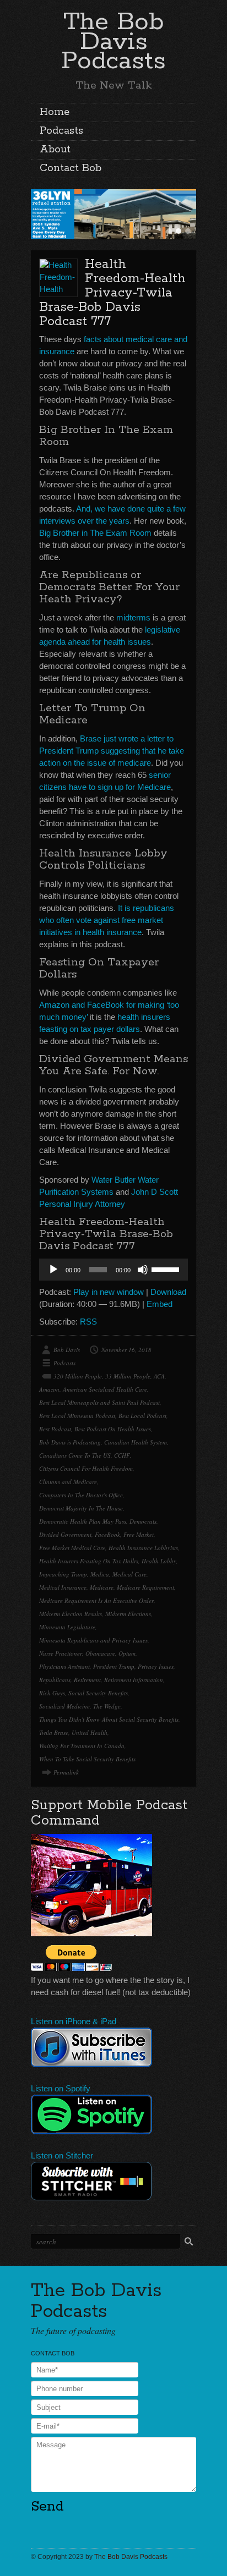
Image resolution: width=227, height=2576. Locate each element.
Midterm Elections (128, 1614)
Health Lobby (159, 1561)
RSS (88, 1322)
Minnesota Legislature (67, 1627)
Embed (160, 1304)
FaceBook (107, 1534)
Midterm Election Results (71, 1614)
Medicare (102, 1587)
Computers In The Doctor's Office (81, 1495)
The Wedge (107, 1706)
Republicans (55, 1680)
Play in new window (109, 1292)
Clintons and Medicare (68, 1482)
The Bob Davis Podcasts (113, 42)
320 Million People (78, 1376)
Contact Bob (71, 168)
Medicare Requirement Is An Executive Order (96, 1600)
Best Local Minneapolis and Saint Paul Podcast (99, 1402)
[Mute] (143, 1270)
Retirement (87, 1680)
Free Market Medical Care (72, 1548)
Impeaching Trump (63, 1574)
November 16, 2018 (126, 1350)
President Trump (114, 1666)
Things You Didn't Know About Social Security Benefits (109, 1719)
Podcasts (61, 131)
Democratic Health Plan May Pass (83, 1521)
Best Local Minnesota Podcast (77, 1416)
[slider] (167, 1268)
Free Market (139, 1534)
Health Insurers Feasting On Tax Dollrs (89, 1561)
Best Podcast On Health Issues (113, 1429)
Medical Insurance (63, 1587)
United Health (90, 1732)
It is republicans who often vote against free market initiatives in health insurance (107, 920)
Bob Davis (67, 1350)
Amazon (49, 1389)
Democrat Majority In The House (81, 1508)
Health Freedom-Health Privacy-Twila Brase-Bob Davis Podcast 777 (112, 293)
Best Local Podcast (142, 1416)
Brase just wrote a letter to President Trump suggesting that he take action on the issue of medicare (112, 751)
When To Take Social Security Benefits (87, 1759)
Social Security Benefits (98, 1693)
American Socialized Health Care (105, 1389)
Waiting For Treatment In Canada (82, 1746)
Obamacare (100, 1653)
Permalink (66, 1772)
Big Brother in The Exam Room (95, 533)
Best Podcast (55, 1429)
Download (168, 1292)
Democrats (143, 1521)
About (55, 150)
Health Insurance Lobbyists (143, 1548)
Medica (100, 1574)
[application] (113, 1270)
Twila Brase (54, 1732)
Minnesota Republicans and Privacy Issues (93, 1640)
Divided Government (65, 1534)
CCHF (122, 1455)
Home (55, 112)
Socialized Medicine (64, 1706)
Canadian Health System (136, 1442)
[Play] (53, 1270)
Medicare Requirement (145, 1587)
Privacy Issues (156, 1666)
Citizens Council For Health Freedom (86, 1468)
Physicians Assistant (64, 1666)
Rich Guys (52, 1693)
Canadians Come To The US (75, 1455)
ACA (159, 1376)
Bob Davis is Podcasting (70, 1442)
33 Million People (128, 1376)
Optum (127, 1653)
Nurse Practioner (61, 1653)
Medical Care (129, 1574)
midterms (133, 617)
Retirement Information (134, 1680)
